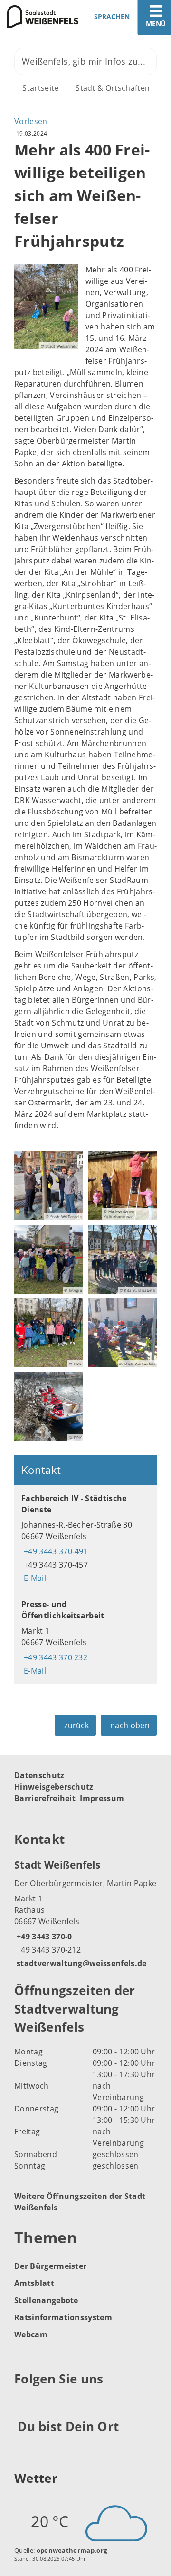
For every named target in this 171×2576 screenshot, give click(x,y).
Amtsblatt (34, 2283)
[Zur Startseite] (39, 17)
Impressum (102, 1798)
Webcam (31, 2334)
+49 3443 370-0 (43, 1937)
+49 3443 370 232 (54, 1657)
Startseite (40, 88)
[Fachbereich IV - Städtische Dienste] (85, 1538)
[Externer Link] (23, 2402)
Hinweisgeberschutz (54, 1787)
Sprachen (112, 16)
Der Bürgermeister (50, 2266)
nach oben (130, 1725)
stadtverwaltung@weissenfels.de (81, 1963)
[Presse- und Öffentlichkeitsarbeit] (85, 1637)
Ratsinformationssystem (63, 2317)
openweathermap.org (72, 2550)
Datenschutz (39, 1775)
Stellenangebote (46, 2300)
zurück (76, 1725)
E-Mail (34, 1578)
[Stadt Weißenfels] (85, 1913)
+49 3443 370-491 (55, 1551)
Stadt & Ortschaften (113, 88)
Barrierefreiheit (45, 1798)
